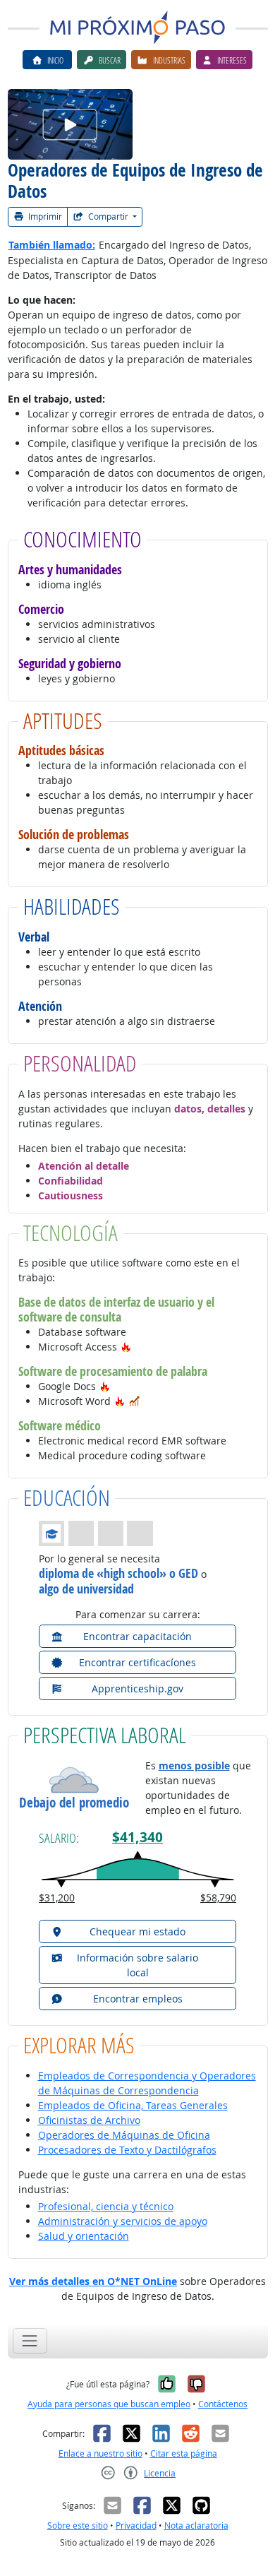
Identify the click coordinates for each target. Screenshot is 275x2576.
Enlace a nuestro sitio (100, 2453)
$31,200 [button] (57, 1898)
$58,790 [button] (218, 1898)
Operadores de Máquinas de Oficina (124, 2135)
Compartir (108, 216)
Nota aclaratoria (196, 2525)
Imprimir (44, 216)
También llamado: (52, 245)
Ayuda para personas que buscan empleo (109, 2404)
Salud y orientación (84, 2236)
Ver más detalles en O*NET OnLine (93, 2281)
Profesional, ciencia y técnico (106, 2206)
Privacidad (136, 2525)
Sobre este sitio (78, 2525)
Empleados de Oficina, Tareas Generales (133, 2105)
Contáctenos (223, 2404)
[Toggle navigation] (30, 2340)
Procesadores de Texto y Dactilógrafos (127, 2150)
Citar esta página (184, 2453)
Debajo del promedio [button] (74, 1803)
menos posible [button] (194, 1765)
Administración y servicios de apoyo (123, 2221)
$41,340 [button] (137, 1837)
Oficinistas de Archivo (89, 2120)
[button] (126, 1347)
